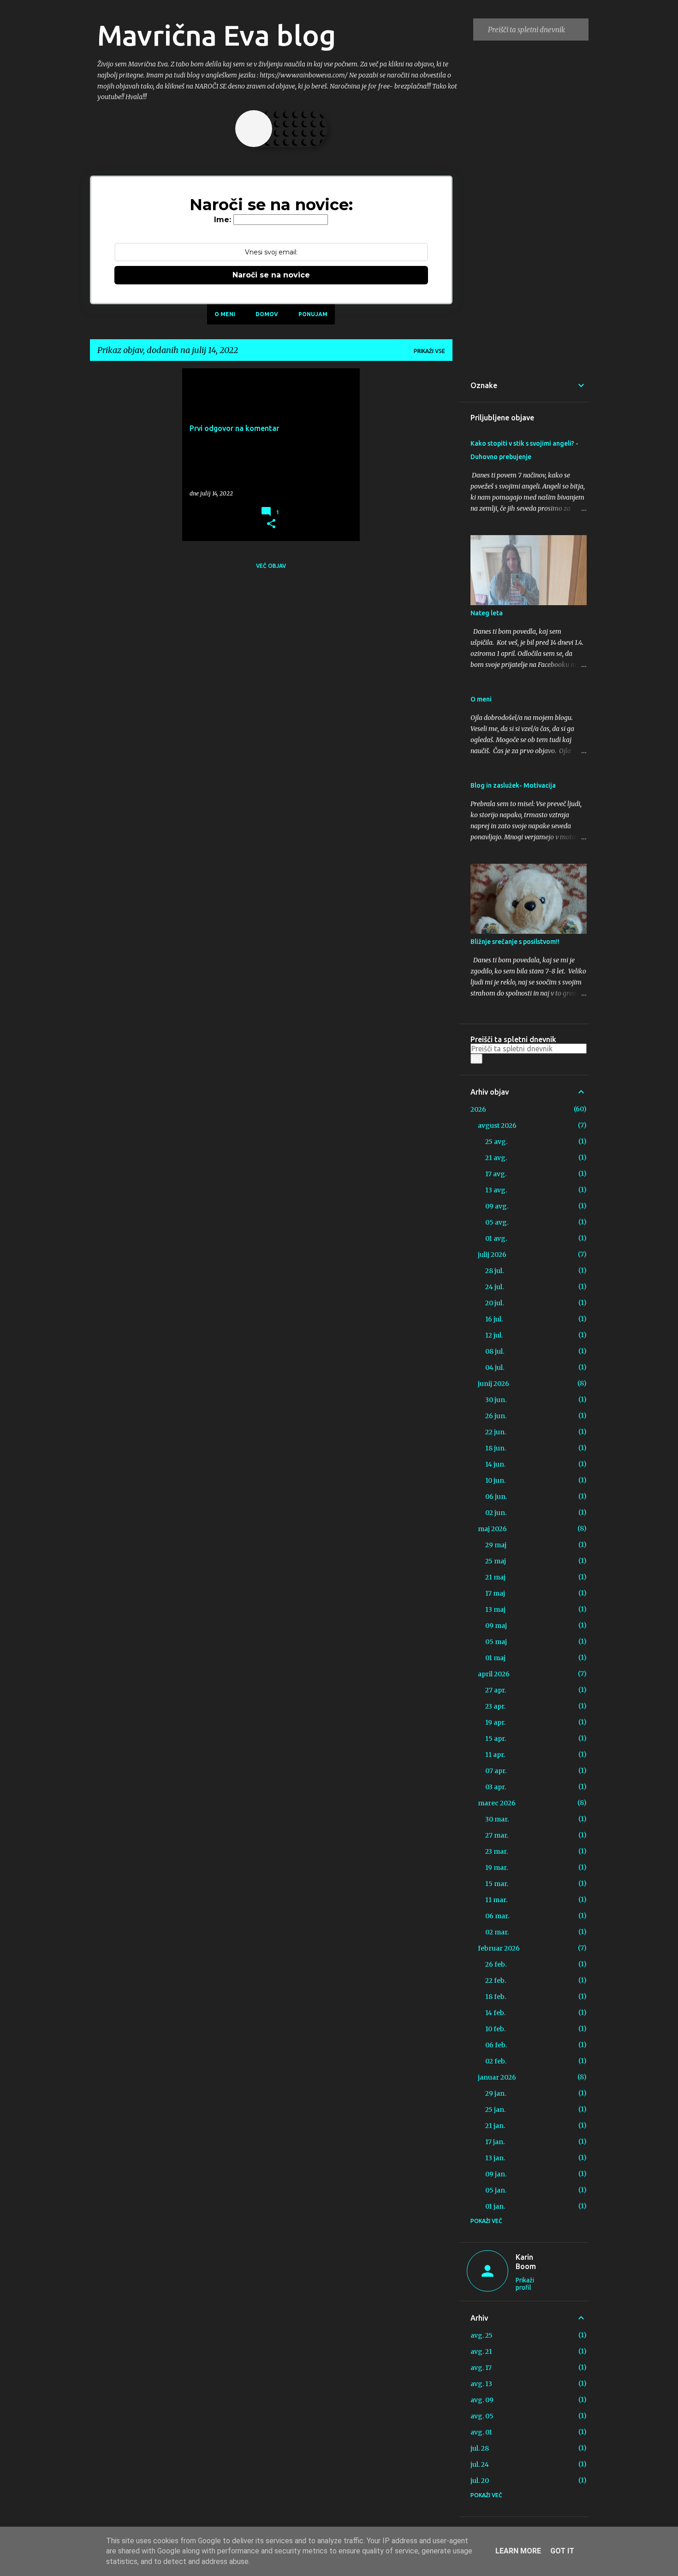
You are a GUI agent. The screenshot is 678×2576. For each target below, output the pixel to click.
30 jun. (496, 1400)
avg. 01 (481, 2432)
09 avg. (497, 1206)
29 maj (496, 1545)
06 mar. (497, 1916)
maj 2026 (492, 1529)
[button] (271, 524)
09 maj (496, 1626)
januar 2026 (497, 2077)
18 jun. (496, 1448)
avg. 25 (482, 2335)
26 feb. (496, 1964)
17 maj (495, 1593)
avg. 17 (481, 2368)
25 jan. (495, 2110)
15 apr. (496, 1739)
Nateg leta (487, 613)
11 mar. (496, 1900)
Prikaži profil (525, 2284)
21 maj (495, 1577)
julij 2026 (492, 1255)
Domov (267, 314)
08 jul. (495, 1351)
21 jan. (495, 2126)
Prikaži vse (429, 351)
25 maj (496, 1561)
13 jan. (495, 2158)
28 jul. (494, 1271)
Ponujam (313, 314)
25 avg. (496, 1142)
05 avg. (497, 1222)
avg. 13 (481, 2384)
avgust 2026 (497, 1126)
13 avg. (496, 1190)
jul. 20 (480, 2481)
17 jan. (495, 2142)
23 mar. (497, 1851)
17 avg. (496, 1174)
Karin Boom (526, 2262)
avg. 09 (482, 2400)
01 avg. (496, 1238)
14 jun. (495, 1464)
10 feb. (495, 2029)
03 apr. (496, 1787)
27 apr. (496, 1690)
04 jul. (495, 1368)
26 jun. (496, 1416)
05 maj (496, 1642)
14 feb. (495, 2013)
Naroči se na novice (271, 275)
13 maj (495, 1609)
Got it (562, 2551)
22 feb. (496, 1981)
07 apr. (496, 1771)
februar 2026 (499, 1948)
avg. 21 (481, 2352)
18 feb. (496, 1997)
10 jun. (495, 1480)
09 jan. (496, 2174)
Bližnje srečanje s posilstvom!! (515, 942)
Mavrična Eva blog (217, 35)
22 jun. (496, 1432)
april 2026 (494, 1674)
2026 (478, 1109)
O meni (225, 314)
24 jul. (494, 1287)
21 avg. (496, 1158)
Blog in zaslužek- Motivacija (513, 785)
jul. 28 (480, 2448)
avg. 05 (482, 2416)
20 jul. (494, 1303)
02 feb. (496, 2061)
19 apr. (495, 1722)
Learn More (518, 2551)
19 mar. (497, 1868)
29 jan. (496, 2093)
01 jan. (495, 2206)
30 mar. (497, 1819)
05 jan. (496, 2190)
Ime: (223, 220)
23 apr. (495, 1706)
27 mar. (497, 1835)
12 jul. (494, 1335)
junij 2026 (494, 1384)
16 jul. (494, 1319)
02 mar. (497, 1932)
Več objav (271, 566)
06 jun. (496, 1497)
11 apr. (495, 1755)
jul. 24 (480, 2464)
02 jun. (496, 1513)
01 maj (495, 1658)
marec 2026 (497, 1803)
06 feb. (496, 2045)
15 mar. (497, 1884)
